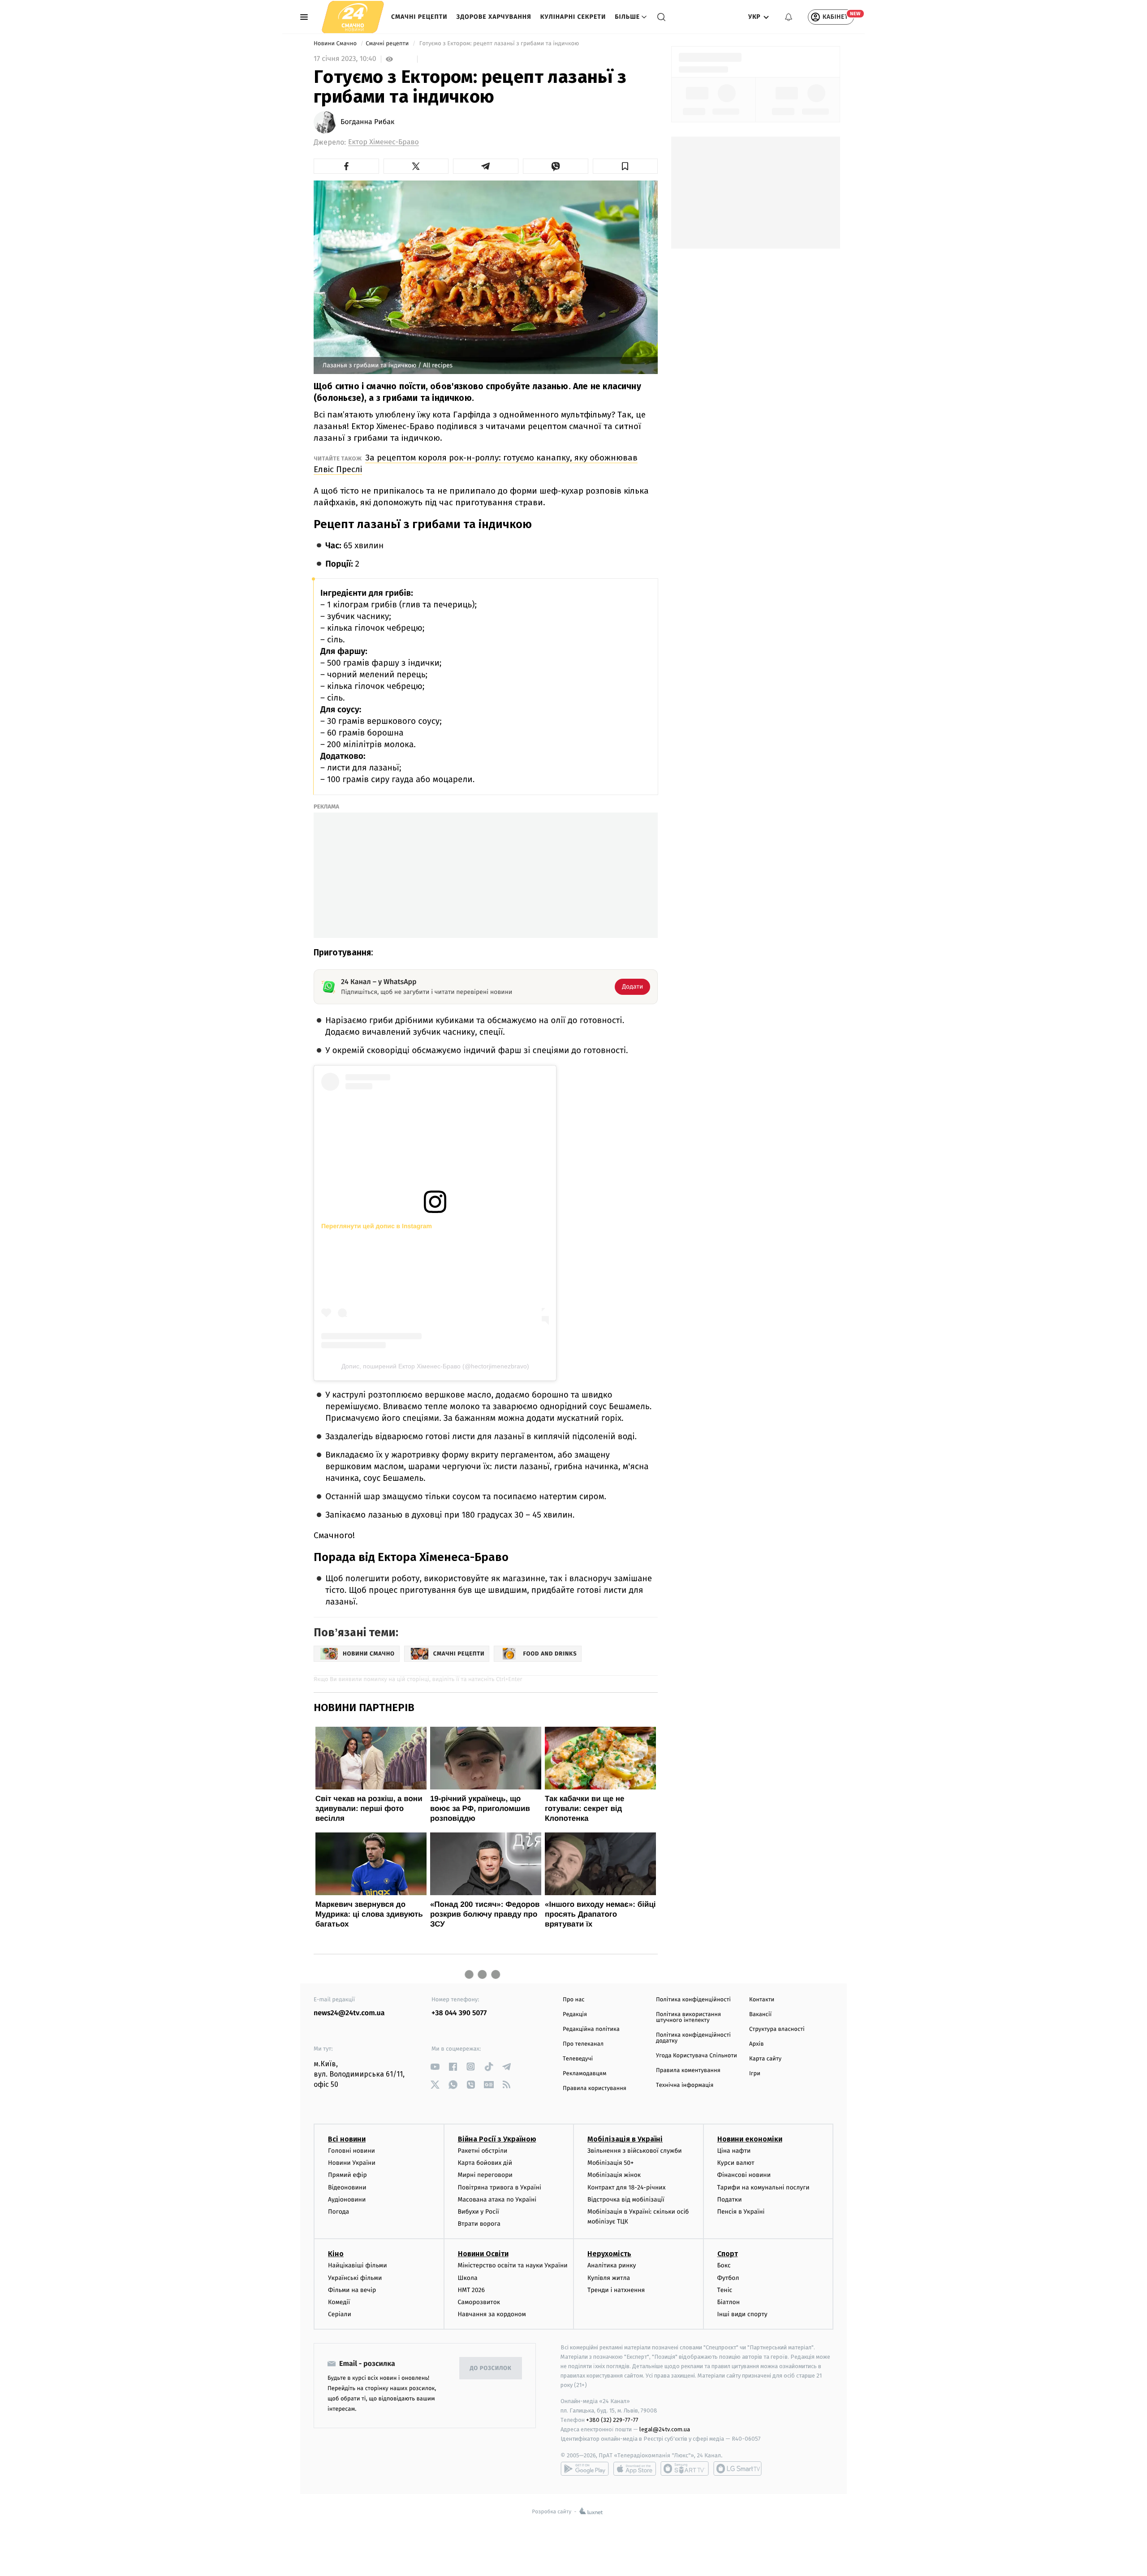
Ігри (755, 2074)
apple (635, 2468)
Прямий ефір (347, 2175)
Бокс (724, 2265)
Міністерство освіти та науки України (513, 2265)
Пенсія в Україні (741, 2212)
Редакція (575, 2015)
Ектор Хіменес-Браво (384, 142)
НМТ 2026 (472, 2290)
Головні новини (351, 2151)
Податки (730, 2200)
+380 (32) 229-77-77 (612, 2420)
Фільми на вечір (352, 2290)
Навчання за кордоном (492, 2314)
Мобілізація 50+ (610, 2163)
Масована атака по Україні (497, 2200)
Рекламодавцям (584, 2074)
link (435, 2066)
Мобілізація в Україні (625, 2139)
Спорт (728, 2254)
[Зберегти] (625, 166)
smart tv (685, 2468)
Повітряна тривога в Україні (500, 2187)
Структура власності (777, 2029)
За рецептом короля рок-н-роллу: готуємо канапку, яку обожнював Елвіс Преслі (476, 463)
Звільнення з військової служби (635, 2151)
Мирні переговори (485, 2175)
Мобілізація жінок (614, 2175)
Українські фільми (355, 2278)
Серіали (340, 2314)
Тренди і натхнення (616, 2290)
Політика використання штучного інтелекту (688, 2017)
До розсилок (491, 2368)
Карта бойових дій (485, 2163)
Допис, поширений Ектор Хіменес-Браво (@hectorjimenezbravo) (435, 1366)
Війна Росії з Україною (497, 2139)
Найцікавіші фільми (358, 2265)
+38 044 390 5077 (459, 2013)
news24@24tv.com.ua (349, 2013)
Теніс (725, 2290)
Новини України (352, 2163)
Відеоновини (347, 2187)
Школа (468, 2278)
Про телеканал (583, 2044)
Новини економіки (750, 2139)
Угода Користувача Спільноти (696, 2056)
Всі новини (347, 2139)
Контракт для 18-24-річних (626, 2187)
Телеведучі (578, 2059)
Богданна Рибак (367, 122)
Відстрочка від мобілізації (626, 2200)
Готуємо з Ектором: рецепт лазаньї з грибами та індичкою (499, 44)
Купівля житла (609, 2278)
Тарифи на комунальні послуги (763, 2187)
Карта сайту (765, 2059)
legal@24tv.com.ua (665, 2429)
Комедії (339, 2302)
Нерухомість (609, 2254)
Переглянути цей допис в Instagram (377, 1226)
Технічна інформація (685, 2085)
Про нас (574, 2000)
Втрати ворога (479, 2224)
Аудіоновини (347, 2200)
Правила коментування (688, 2071)
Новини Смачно (336, 44)
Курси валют (736, 2163)
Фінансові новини (744, 2175)
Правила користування (595, 2088)
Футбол (728, 2278)
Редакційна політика (591, 2029)
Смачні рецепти (419, 17)
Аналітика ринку (612, 2265)
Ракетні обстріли (483, 2151)
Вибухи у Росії (479, 2212)
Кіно (336, 2254)
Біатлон (729, 2302)
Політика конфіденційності (693, 2000)
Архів (756, 2044)
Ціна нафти (734, 2151)
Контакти (762, 2000)
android (585, 2468)
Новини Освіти (483, 2254)
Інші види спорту (742, 2314)
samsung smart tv (737, 2468)
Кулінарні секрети (573, 17)
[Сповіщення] (789, 17)
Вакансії (760, 2015)
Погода (338, 2212)
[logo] (353, 17)
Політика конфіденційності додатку (693, 2038)
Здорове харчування (494, 17)
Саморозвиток (479, 2302)
